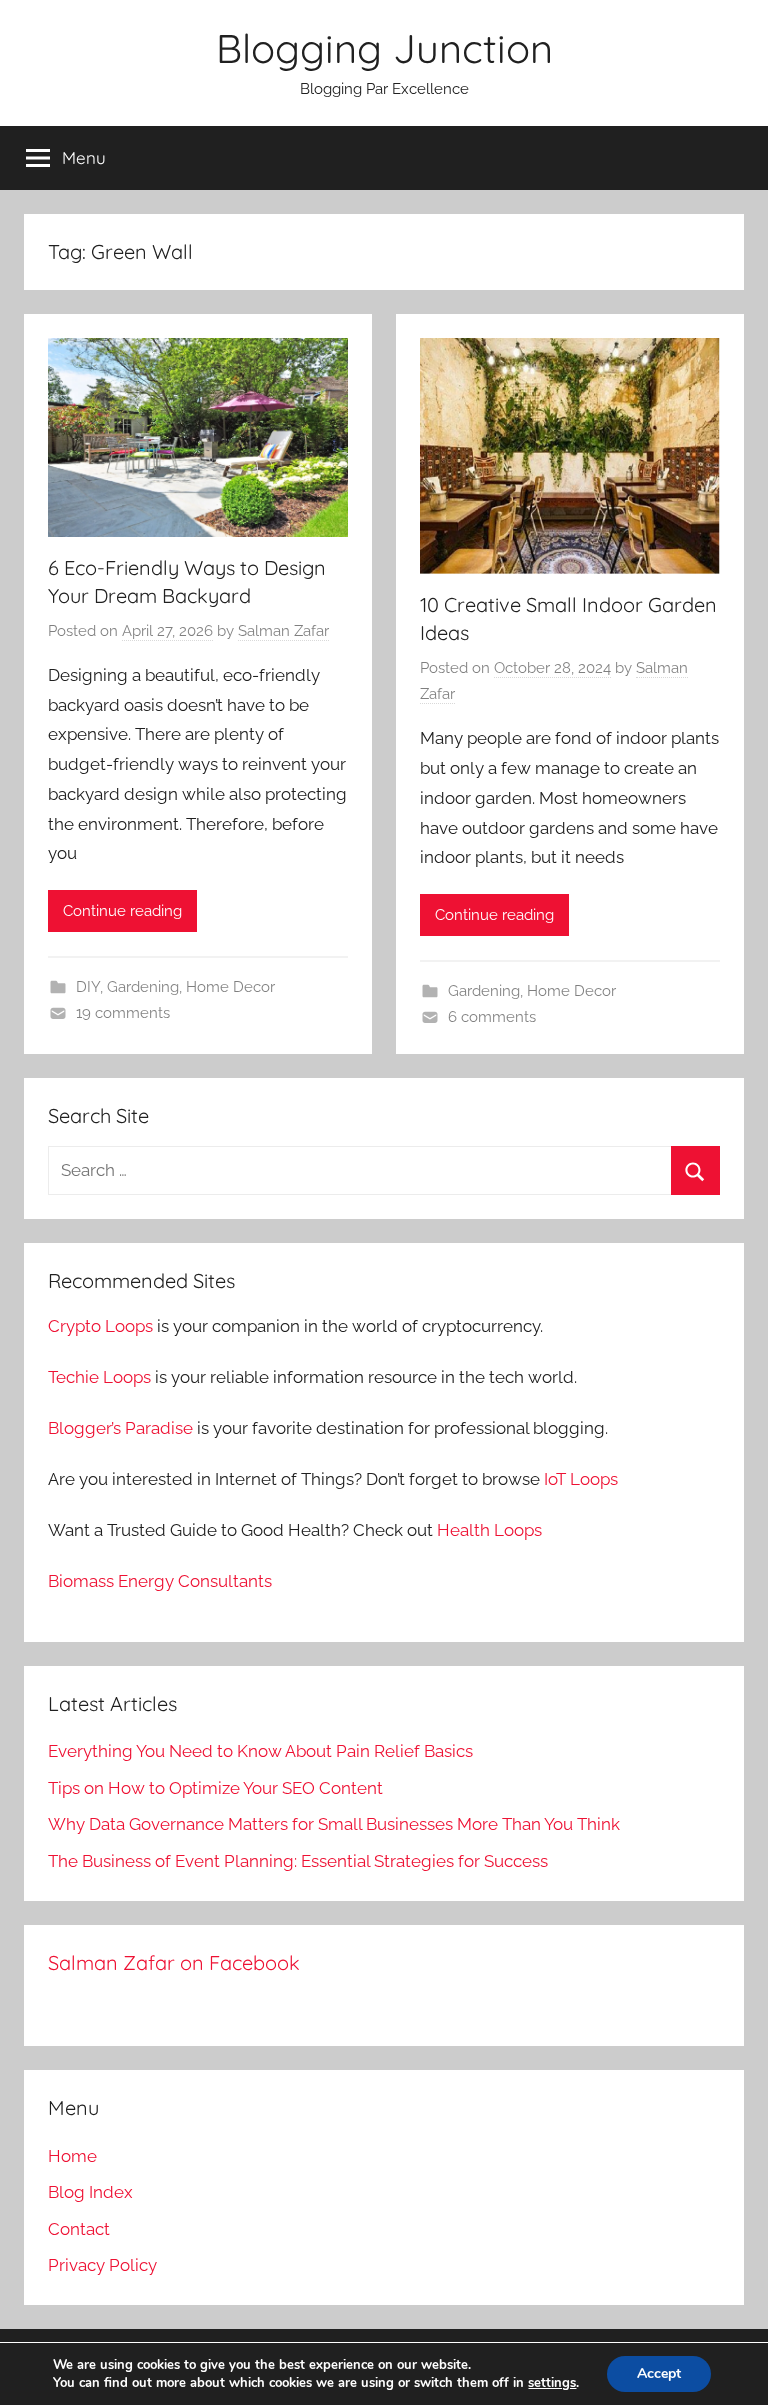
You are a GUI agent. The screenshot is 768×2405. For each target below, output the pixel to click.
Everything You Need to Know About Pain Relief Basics (260, 1751)
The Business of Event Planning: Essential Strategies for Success (298, 1861)
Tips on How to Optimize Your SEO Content (215, 1788)
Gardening (143, 987)
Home (72, 2156)
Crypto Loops (100, 1326)
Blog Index (90, 2192)
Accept (659, 2373)
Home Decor (230, 987)
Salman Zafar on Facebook (174, 1962)
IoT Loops (581, 1479)
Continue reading (122, 911)
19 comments (123, 1013)
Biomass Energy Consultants (160, 1581)
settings (552, 2383)
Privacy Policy (102, 2265)
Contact (79, 2229)
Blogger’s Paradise (120, 1428)
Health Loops (489, 1530)
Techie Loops (99, 1377)
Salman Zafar (283, 631)
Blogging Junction (384, 48)
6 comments (492, 1017)
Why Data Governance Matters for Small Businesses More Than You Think (334, 1824)
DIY (88, 987)
